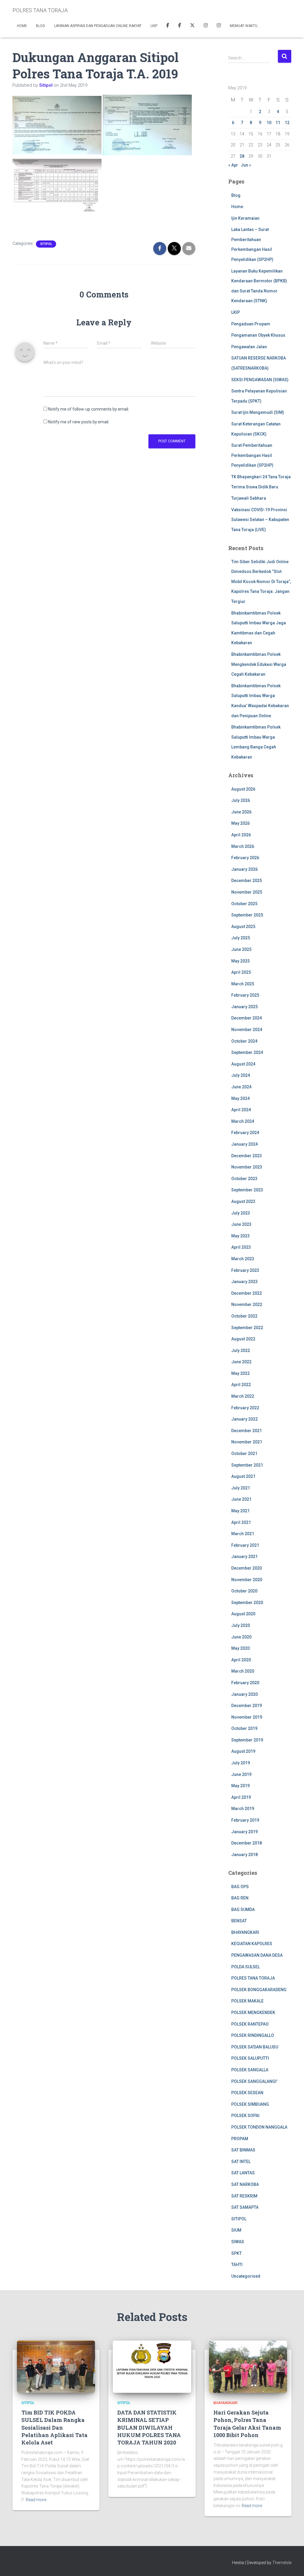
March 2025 (243, 984)
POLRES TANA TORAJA (253, 1978)
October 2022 (244, 1316)
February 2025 (245, 995)
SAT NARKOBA (245, 2184)
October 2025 (244, 904)
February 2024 (245, 1133)
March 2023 (243, 1259)
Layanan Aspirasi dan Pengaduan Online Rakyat (98, 26)
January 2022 (244, 1419)
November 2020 (247, 1580)
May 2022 (240, 1373)
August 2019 (243, 1751)
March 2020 (243, 1671)
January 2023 (244, 1282)
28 (242, 156)
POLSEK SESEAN (247, 2093)
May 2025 (240, 961)
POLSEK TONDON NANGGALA (259, 2127)
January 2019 (244, 1832)
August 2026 (243, 789)
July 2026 (241, 800)
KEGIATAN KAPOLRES (252, 1944)
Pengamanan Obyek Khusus (258, 335)
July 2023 (241, 1213)
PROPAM (240, 2139)
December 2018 (247, 1843)
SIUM (236, 2230)
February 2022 (245, 1408)
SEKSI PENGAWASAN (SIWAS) (260, 380)
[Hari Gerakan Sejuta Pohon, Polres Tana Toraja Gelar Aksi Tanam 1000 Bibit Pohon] (248, 2366)
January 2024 (244, 1144)
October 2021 (244, 1454)
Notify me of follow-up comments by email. (89, 409)
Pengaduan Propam (251, 324)
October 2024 (244, 1041)
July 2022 (241, 1350)
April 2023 (241, 1247)
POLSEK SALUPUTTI (250, 2058)
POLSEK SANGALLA (250, 2070)
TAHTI (237, 2265)
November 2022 (247, 1304)
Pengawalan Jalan (249, 347)
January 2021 (244, 1557)
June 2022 (241, 1362)
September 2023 (247, 1190)
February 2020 (245, 1683)
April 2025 (241, 972)
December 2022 (247, 1293)
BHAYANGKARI (245, 1932)
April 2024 (241, 1110)
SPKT (236, 2253)
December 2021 (247, 1431)
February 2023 (245, 1270)
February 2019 (245, 1820)
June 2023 (241, 1224)
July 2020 (241, 1625)
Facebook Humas (180, 26)
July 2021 (241, 1488)
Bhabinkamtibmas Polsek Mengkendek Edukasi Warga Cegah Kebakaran (259, 664)
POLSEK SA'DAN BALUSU (255, 2047)
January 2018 (244, 1855)
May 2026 (240, 823)
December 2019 (247, 1706)
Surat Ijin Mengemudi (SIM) (258, 412)
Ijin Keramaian (245, 218)
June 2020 (241, 1637)
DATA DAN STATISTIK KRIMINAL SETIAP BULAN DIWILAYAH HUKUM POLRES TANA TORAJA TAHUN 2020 (149, 2427)
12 (287, 123)
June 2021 (241, 1499)
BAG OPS (240, 1887)
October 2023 (244, 1179)
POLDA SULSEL (246, 1967)
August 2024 (243, 1064)
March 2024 (243, 1121)
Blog (41, 26)
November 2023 (247, 1167)
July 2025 (241, 938)
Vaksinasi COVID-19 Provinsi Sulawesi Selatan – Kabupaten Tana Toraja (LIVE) (260, 520)
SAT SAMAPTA (245, 2207)
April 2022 (241, 1385)
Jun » (246, 165)
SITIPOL (46, 244)
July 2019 (241, 1763)
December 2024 (247, 1018)
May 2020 (240, 1648)
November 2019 (247, 1717)
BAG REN (240, 1898)
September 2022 (247, 1328)
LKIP (154, 26)
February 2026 (245, 858)
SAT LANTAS (243, 2173)
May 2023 (240, 1236)
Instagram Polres (219, 26)
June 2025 (241, 949)
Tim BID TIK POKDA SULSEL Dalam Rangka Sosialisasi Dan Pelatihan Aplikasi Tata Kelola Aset (54, 2427)
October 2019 (244, 1728)
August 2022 (243, 1339)
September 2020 (247, 1603)
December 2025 (247, 881)
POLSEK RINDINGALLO (253, 2035)
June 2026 (241, 812)
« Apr (233, 165)
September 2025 (247, 915)
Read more (36, 2500)
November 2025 (247, 892)
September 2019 (247, 1740)
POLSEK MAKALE (247, 2001)
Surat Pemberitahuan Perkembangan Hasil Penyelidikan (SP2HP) (252, 455)
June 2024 (241, 1087)
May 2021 (240, 1511)
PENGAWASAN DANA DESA (257, 1955)
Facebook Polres (168, 26)
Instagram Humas (206, 26)
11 (278, 123)
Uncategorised (246, 2276)
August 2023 (243, 1201)
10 (269, 123)
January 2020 (244, 1694)
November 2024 (247, 1030)
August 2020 (243, 1614)
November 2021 (247, 1442)
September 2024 (247, 1052)
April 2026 (241, 835)
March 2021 (243, 1534)
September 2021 (247, 1465)
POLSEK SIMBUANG (250, 2104)
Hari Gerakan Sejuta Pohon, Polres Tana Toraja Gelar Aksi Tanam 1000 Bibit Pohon (247, 2424)
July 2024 (241, 1075)
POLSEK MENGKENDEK (253, 2013)
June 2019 (241, 1774)
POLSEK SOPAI (245, 2116)
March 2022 (243, 1396)
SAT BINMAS (243, 2150)
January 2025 (244, 1007)
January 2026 (244, 869)
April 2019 (241, 1797)
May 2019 (240, 1786)
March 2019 (243, 1809)
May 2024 (240, 1098)
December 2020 (247, 1568)
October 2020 (244, 1591)
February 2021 (245, 1545)
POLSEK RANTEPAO (250, 2024)
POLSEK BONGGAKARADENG (259, 1990)
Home (22, 26)
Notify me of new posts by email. (79, 422)
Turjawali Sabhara (249, 498)
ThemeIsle (282, 2563)
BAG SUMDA (243, 1910)
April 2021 (241, 1522)
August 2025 (243, 927)
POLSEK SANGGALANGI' (254, 2081)
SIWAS (238, 2242)
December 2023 (247, 1156)
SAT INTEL (241, 2162)
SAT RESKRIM (244, 2196)
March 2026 (243, 846)
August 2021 (243, 1476)
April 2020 (241, 1660)
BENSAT (239, 1921)
